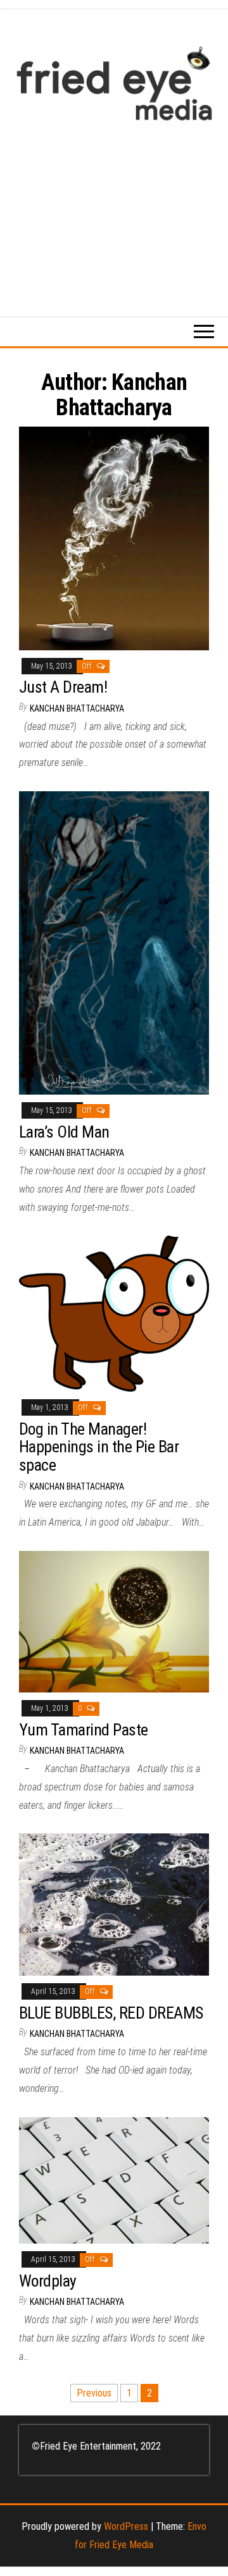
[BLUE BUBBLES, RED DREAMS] (114, 1904)
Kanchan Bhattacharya (77, 708)
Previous (94, 2393)
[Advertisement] (114, 212)
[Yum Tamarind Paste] (114, 1621)
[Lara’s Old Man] (114, 942)
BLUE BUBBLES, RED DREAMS (111, 2013)
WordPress (126, 2526)
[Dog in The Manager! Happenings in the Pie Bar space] (114, 1313)
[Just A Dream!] (114, 538)
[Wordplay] (114, 2179)
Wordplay (48, 2281)
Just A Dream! (63, 687)
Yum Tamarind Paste (84, 1730)
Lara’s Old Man (64, 1132)
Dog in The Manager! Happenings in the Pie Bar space (99, 1447)
